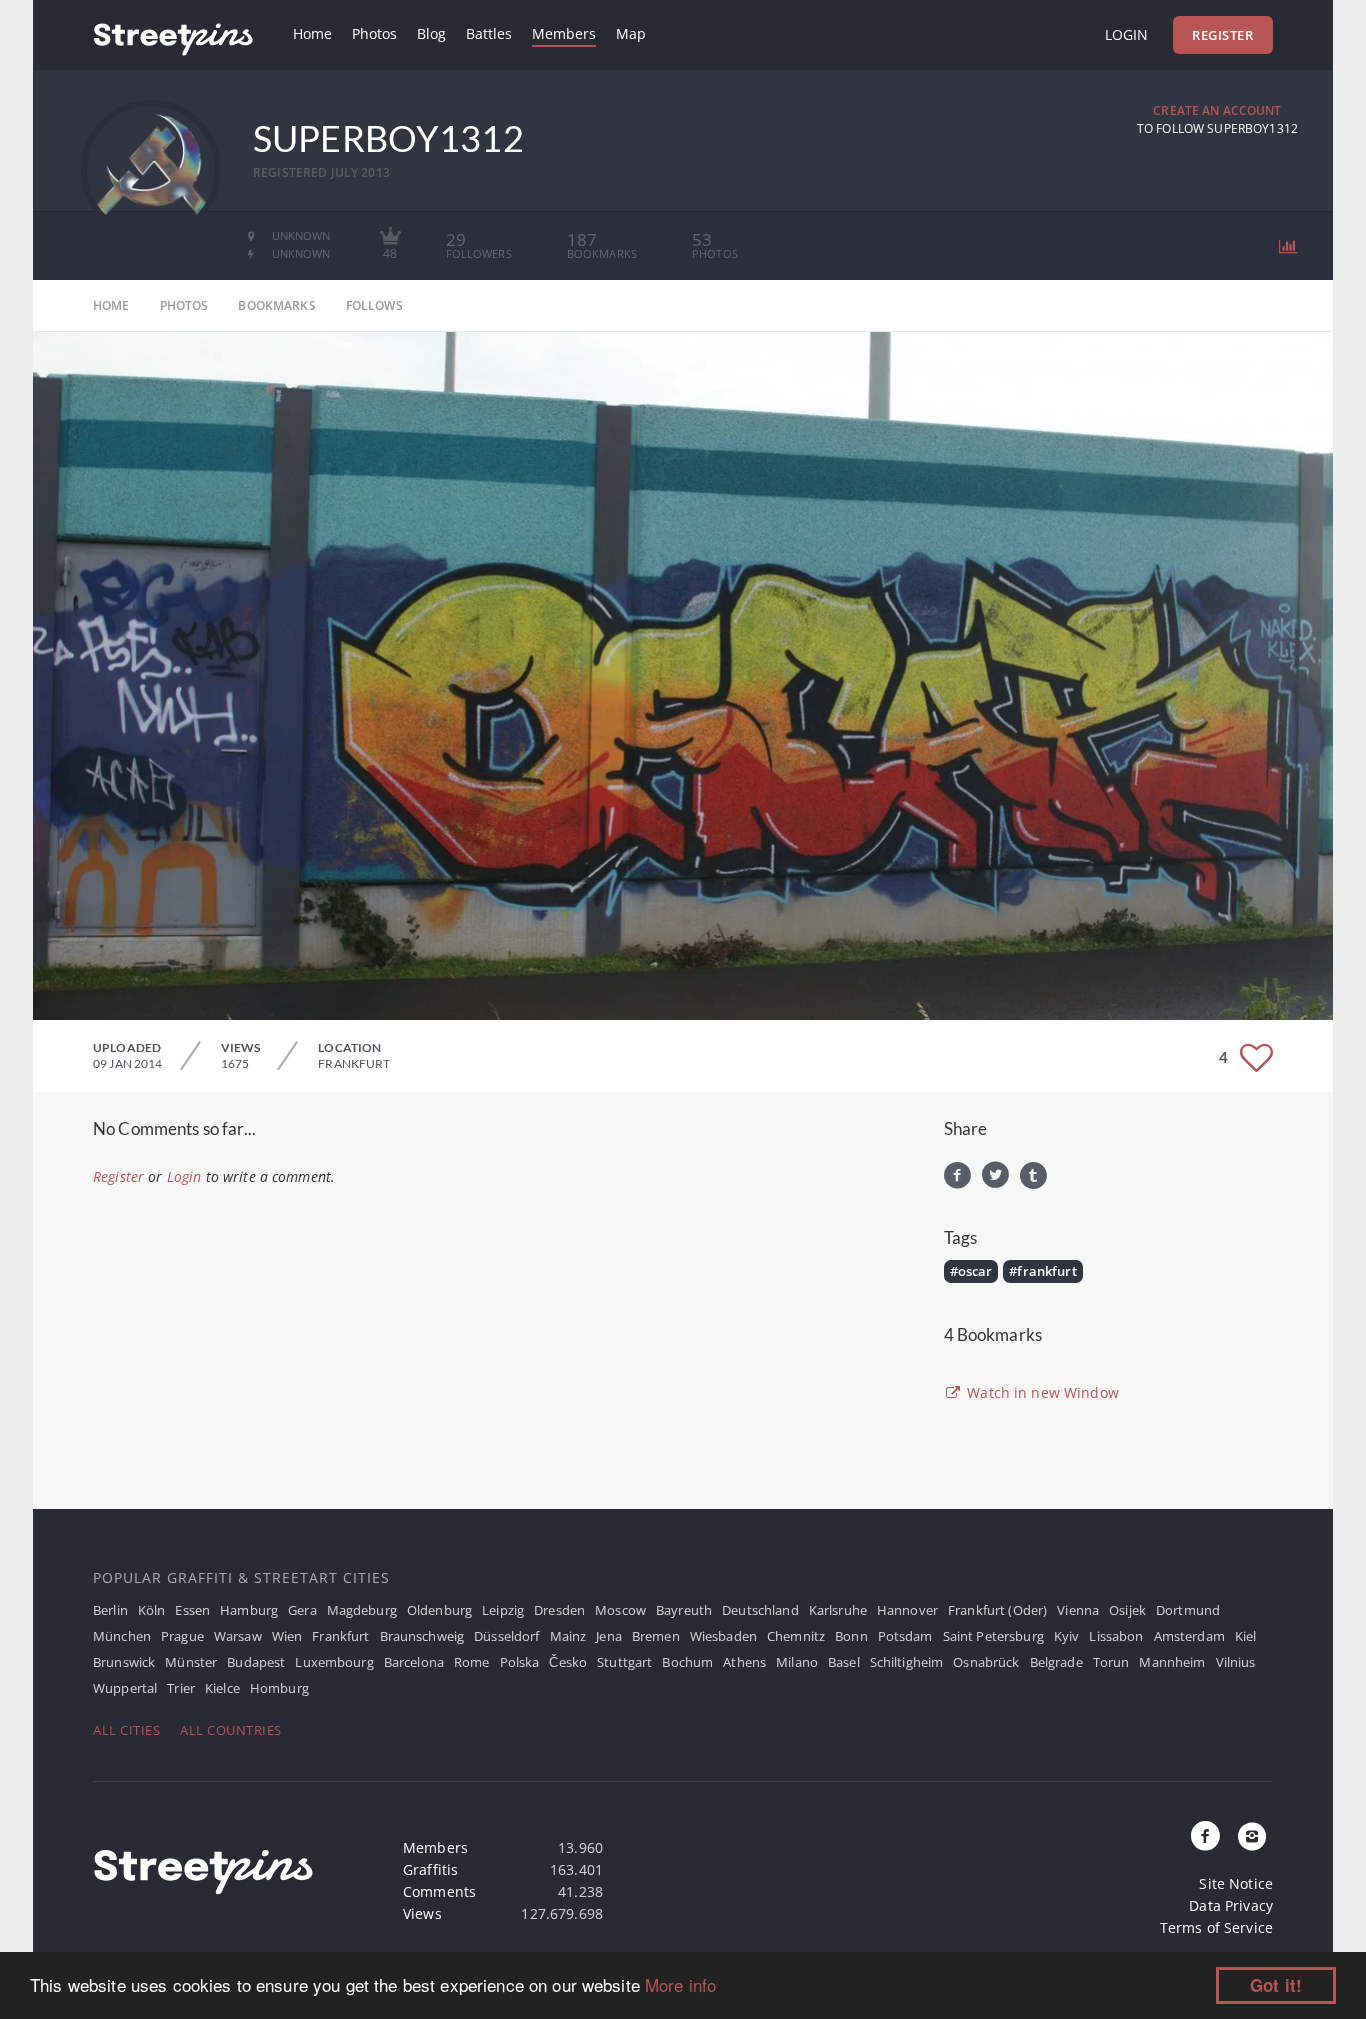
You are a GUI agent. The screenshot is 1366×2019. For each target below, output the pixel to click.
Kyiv (1067, 1636)
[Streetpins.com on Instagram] (1252, 1837)
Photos (374, 33)
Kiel (1246, 1636)
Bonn (851, 1636)
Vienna (1078, 1610)
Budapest (256, 1662)
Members (564, 33)
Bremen (656, 1636)
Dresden (559, 1610)
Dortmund (1188, 1610)
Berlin (110, 1610)
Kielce (222, 1688)
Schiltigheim (907, 1662)
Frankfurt (340, 1636)
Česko (568, 1662)
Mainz (568, 1636)
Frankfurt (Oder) (997, 1610)
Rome (472, 1662)
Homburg (279, 1688)
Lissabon (1116, 1636)
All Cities (126, 1730)
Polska (520, 1662)
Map (631, 33)
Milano (797, 1662)
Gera (302, 1610)
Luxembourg (334, 1662)
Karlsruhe (838, 1610)
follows (374, 305)
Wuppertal (125, 1688)
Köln (152, 1610)
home (111, 305)
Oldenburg (439, 1610)
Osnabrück (986, 1662)
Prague (182, 1636)
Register (1222, 35)
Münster (191, 1662)
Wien (287, 1636)
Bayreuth (684, 1610)
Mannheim (1172, 1662)
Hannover (907, 1610)
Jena (609, 1636)
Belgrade (1056, 1662)
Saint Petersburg (993, 1636)
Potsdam (905, 1636)
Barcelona (414, 1662)
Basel (844, 1662)
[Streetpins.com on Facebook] (1206, 1837)
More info (680, 1984)
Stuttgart (624, 1662)
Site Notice (1236, 1883)
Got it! (1276, 1985)
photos (184, 305)
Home (312, 33)
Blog (431, 33)
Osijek (1127, 1610)
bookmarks (276, 305)
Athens (744, 1662)
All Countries (231, 1730)
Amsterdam (1189, 1636)
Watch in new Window (1041, 1392)
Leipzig (503, 1610)
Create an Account (1217, 110)
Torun (1111, 1662)
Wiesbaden (723, 1636)
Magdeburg (362, 1610)
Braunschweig (422, 1636)
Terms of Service (1216, 1927)
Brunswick (124, 1662)
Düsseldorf (506, 1636)
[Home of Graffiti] (173, 35)
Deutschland (760, 1610)
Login (1126, 34)
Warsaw (238, 1636)
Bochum (687, 1662)
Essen (192, 1610)
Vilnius (1236, 1662)
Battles (489, 33)
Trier (181, 1688)
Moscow (620, 1610)
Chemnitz (796, 1636)
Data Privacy (1231, 1905)
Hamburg (249, 1610)
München (122, 1636)
